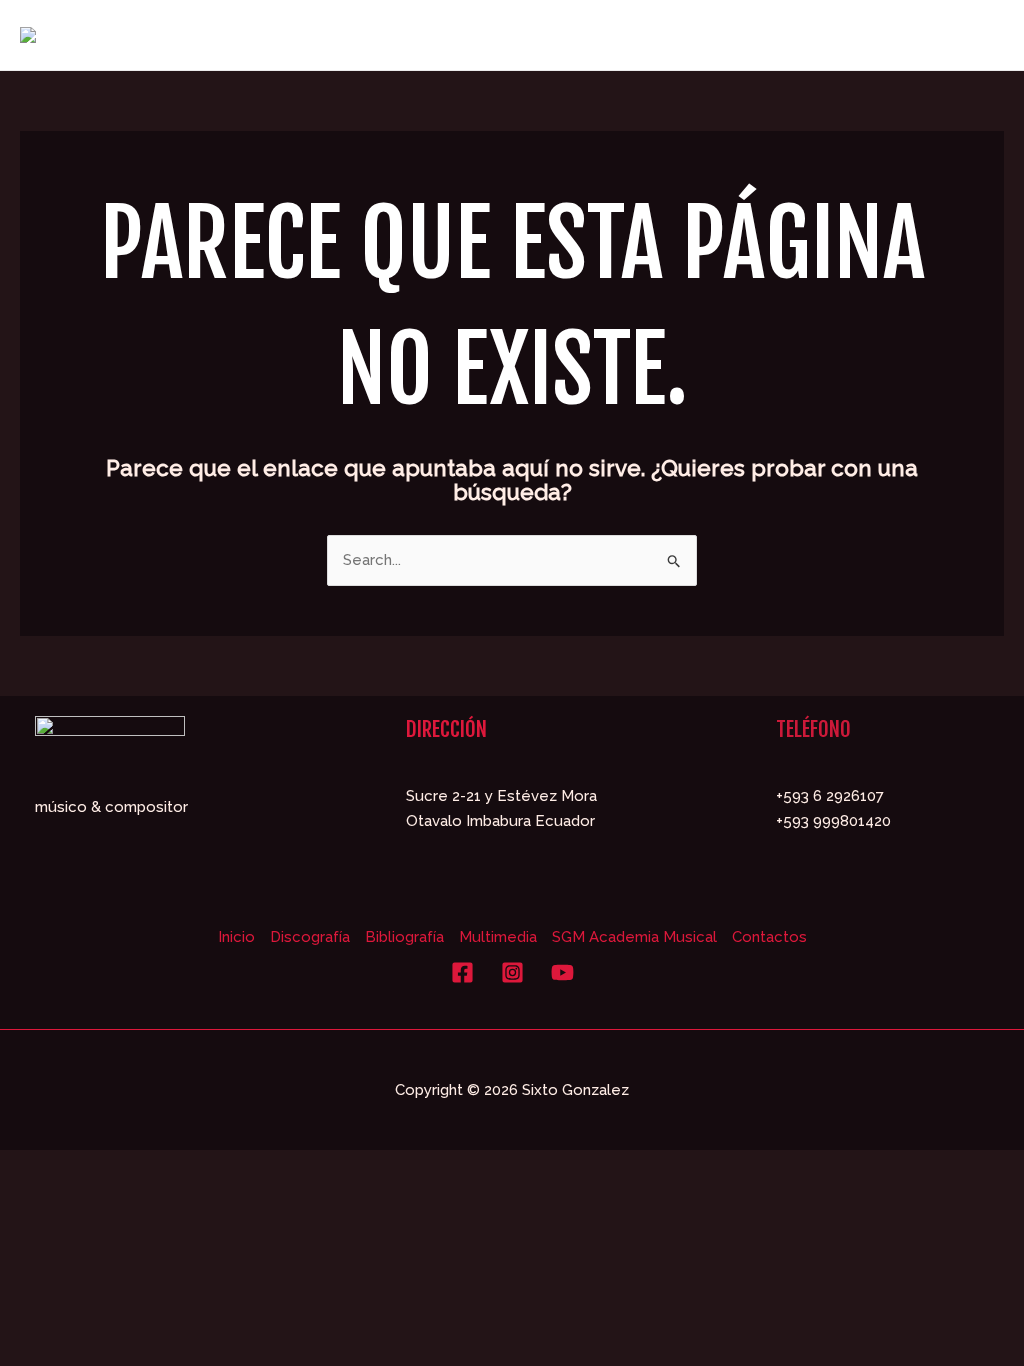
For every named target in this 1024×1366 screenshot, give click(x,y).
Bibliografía (404, 937)
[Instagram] (512, 972)
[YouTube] (562, 972)
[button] (634, 35)
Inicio (236, 937)
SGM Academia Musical (634, 937)
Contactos (769, 937)
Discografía (310, 937)
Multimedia (498, 937)
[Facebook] (462, 972)
